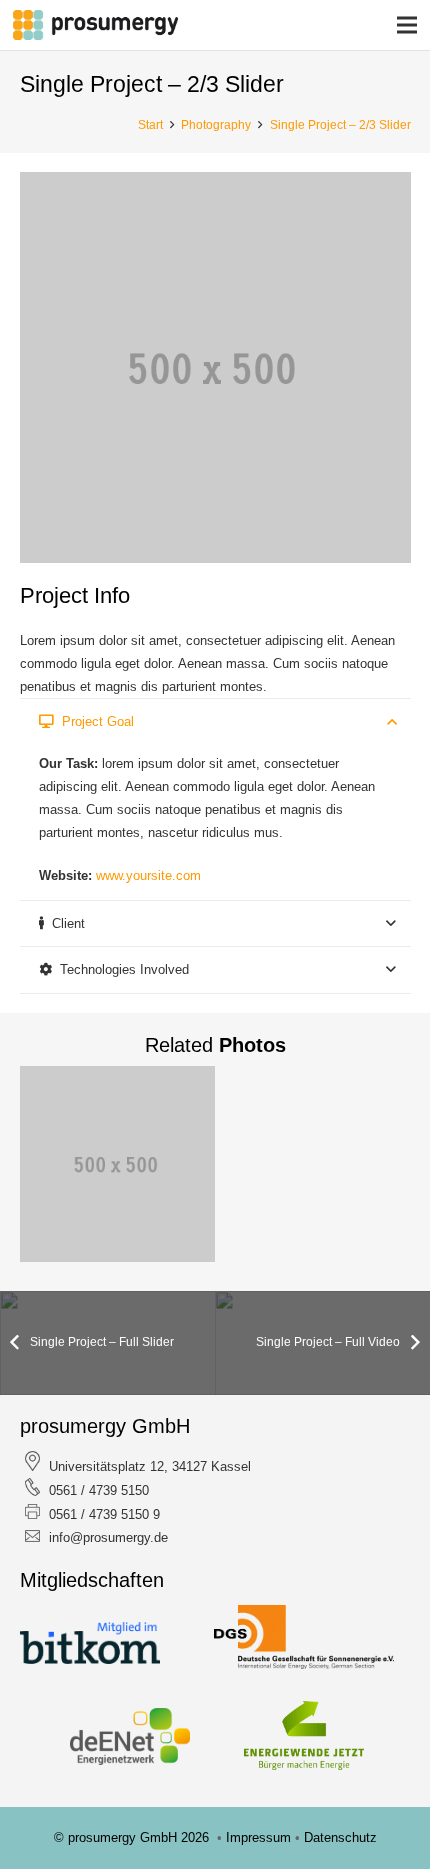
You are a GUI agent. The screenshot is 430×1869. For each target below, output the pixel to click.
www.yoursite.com (148, 875)
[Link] (95, 25)
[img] (118, 1164)
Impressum (260, 1837)
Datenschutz (340, 1837)
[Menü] (407, 25)
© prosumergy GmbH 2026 (133, 1837)
